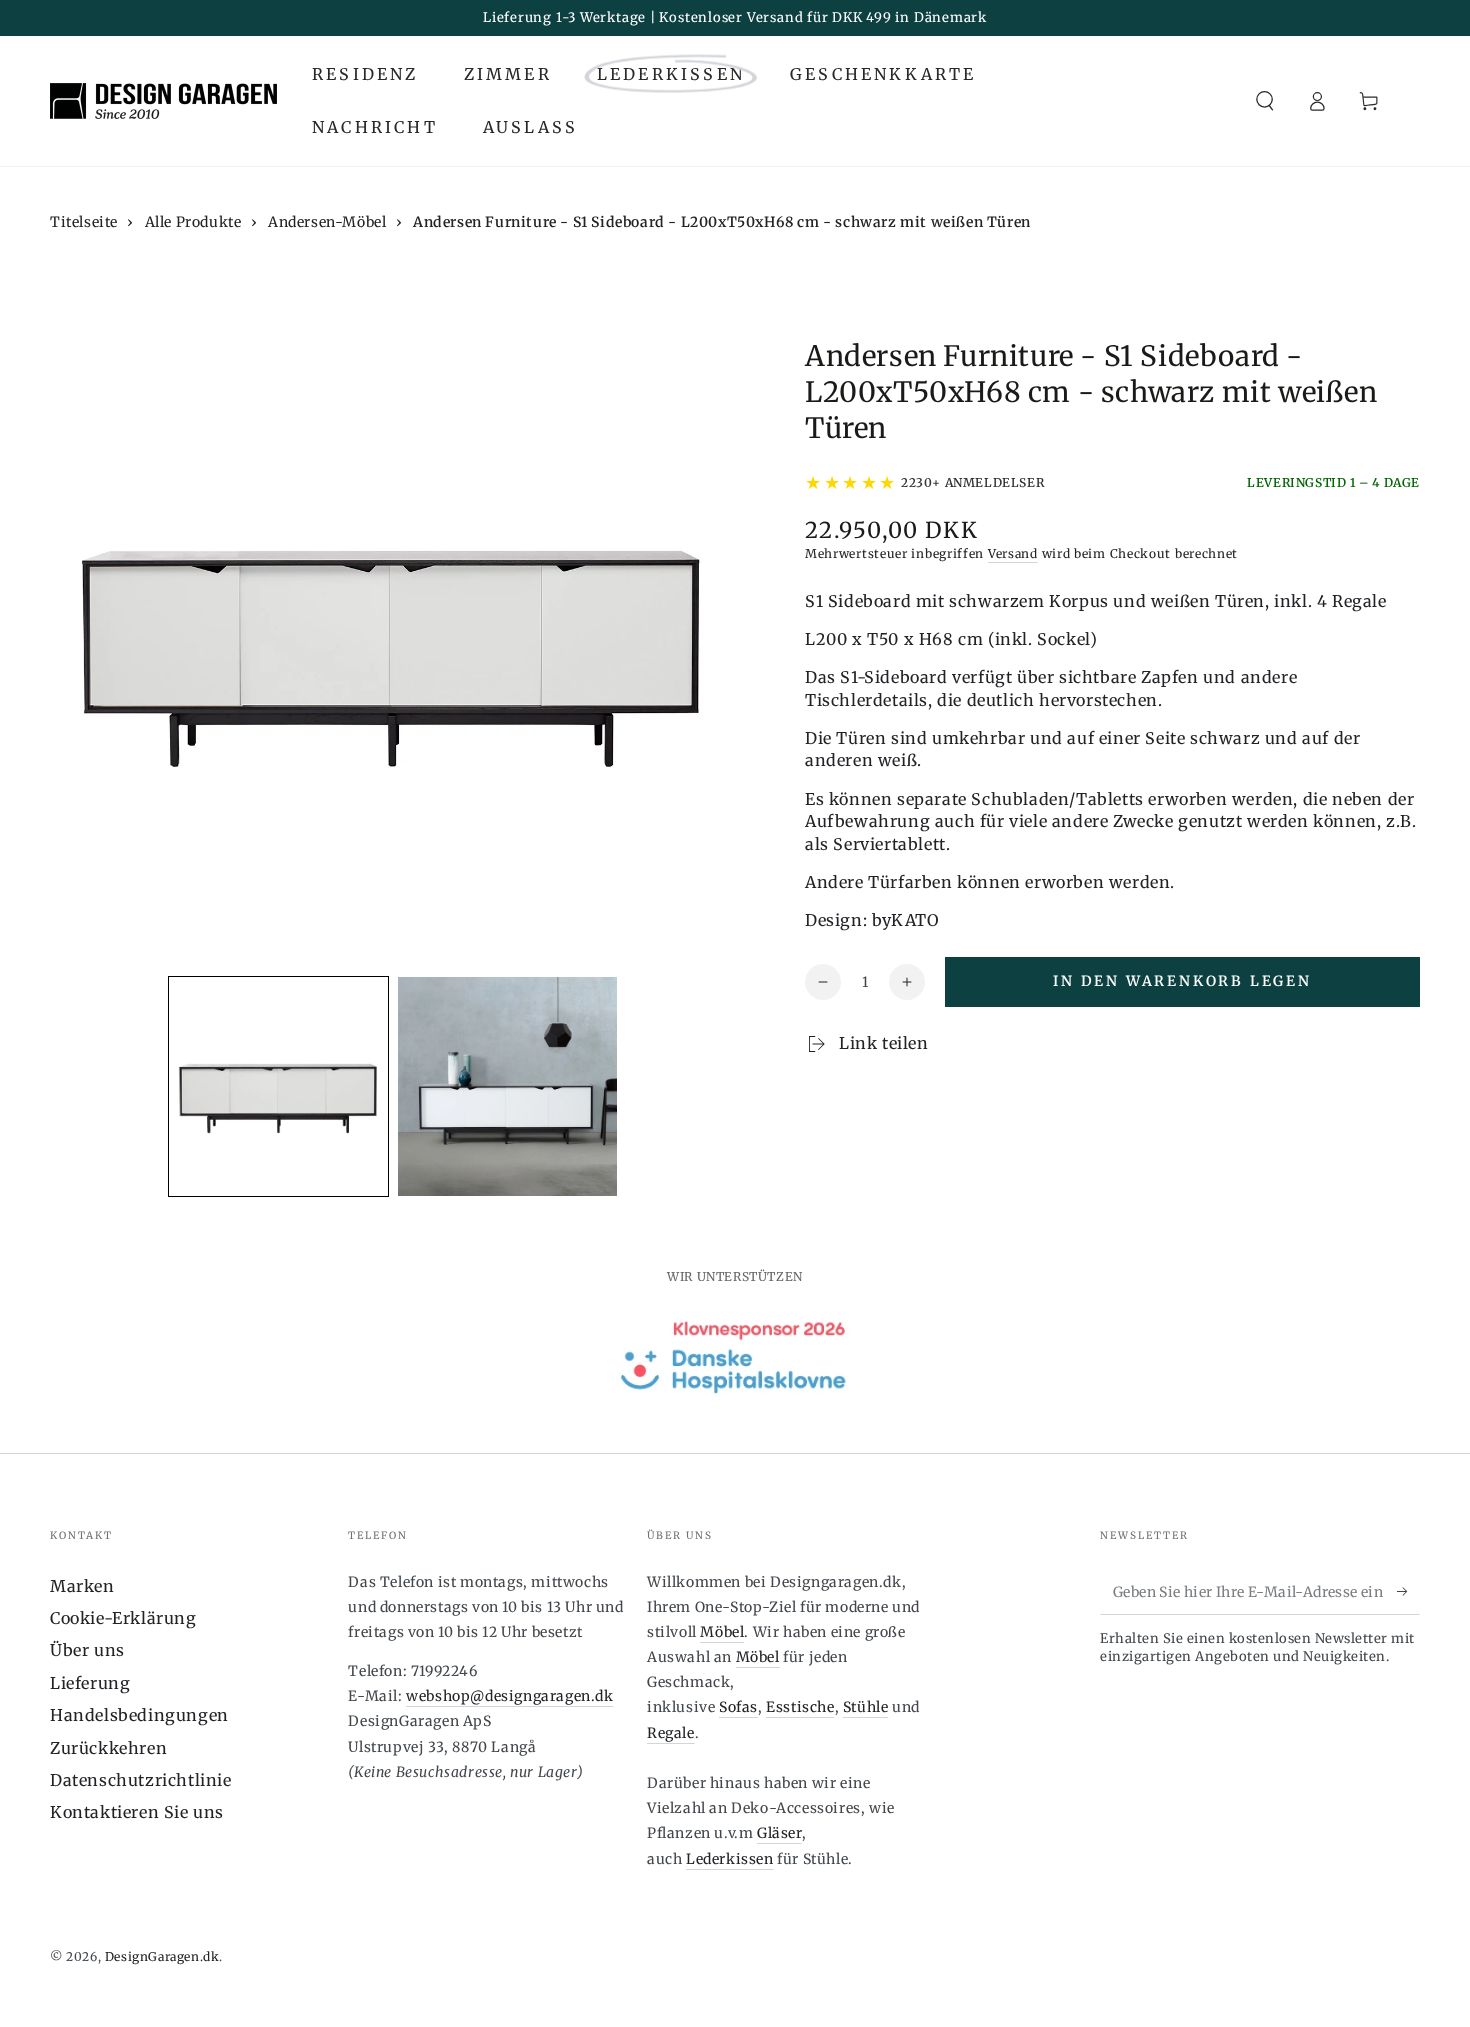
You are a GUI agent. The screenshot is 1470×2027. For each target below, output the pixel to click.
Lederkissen (730, 1859)
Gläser (779, 1833)
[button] (1265, 101)
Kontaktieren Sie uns (137, 1812)
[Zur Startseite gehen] (163, 101)
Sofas (738, 1707)
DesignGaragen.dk (162, 1956)
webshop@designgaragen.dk (509, 1696)
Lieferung (90, 1683)
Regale (671, 1733)
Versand (1013, 553)
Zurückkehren (108, 1748)
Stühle (866, 1707)
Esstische (800, 1707)
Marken (82, 1586)
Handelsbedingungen (139, 1715)
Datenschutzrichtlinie (141, 1780)
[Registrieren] (1408, 1592)
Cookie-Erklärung (123, 1618)
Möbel (722, 1632)
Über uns (87, 1650)
